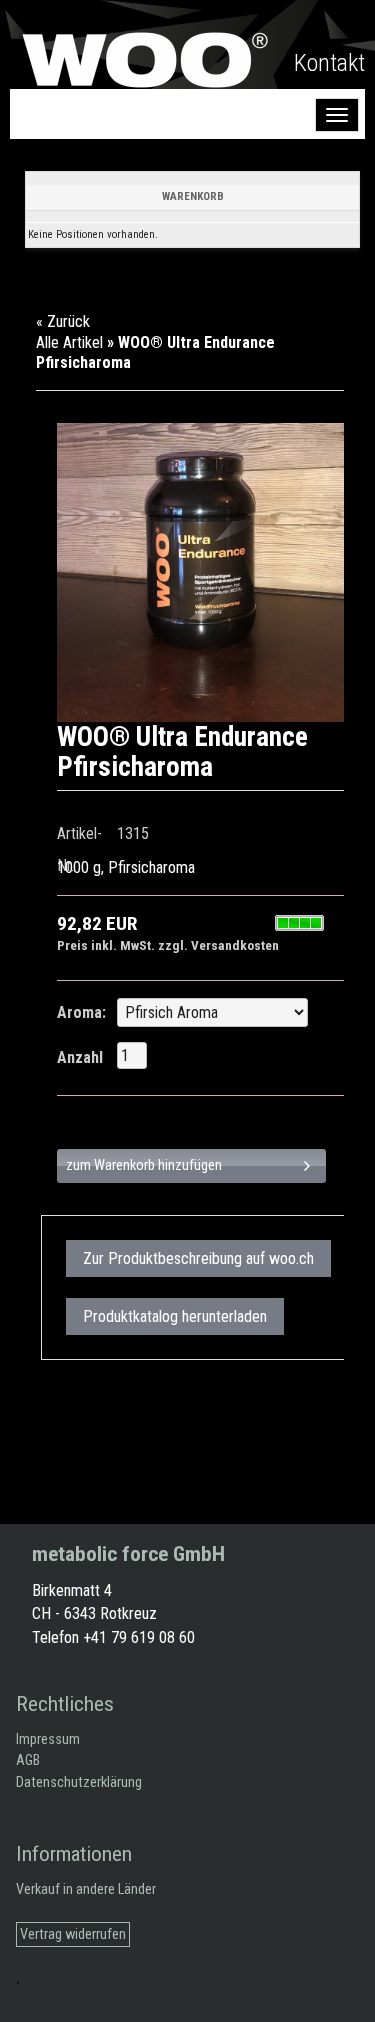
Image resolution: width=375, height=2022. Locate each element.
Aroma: (81, 1012)
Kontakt (329, 63)
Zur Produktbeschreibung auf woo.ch (198, 1258)
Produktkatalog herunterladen (175, 1316)
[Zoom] (206, 572)
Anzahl (80, 1057)
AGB (28, 1760)
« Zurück (63, 321)
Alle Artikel (69, 342)
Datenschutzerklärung (79, 1782)
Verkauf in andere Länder (86, 1889)
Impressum (48, 1739)
